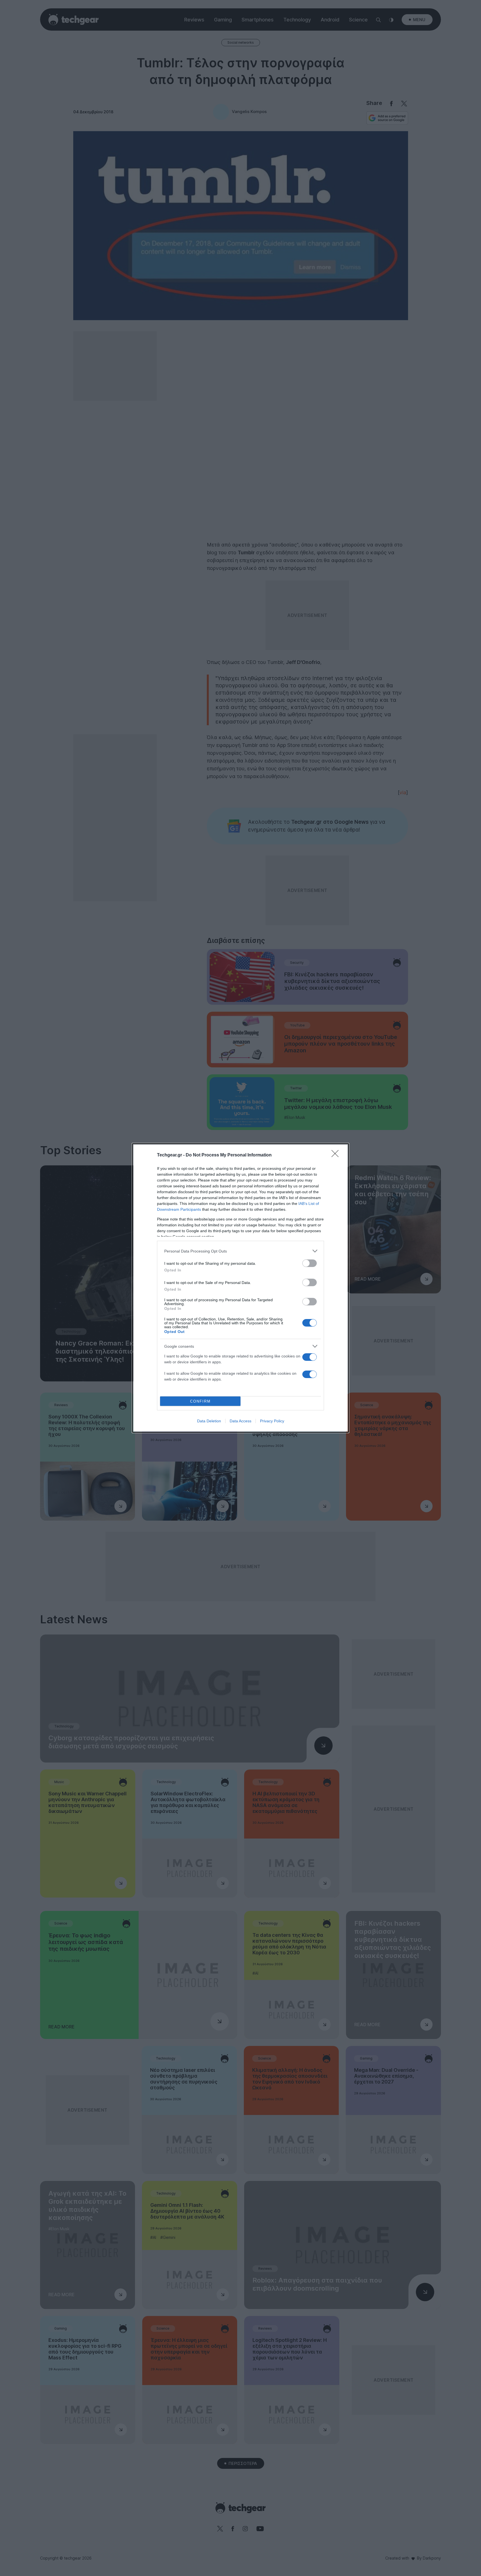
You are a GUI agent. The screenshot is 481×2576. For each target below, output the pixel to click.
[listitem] (240, 1251)
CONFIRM (200, 1401)
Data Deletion (209, 1421)
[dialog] (240, 1288)
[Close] (337, 1155)
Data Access (240, 1421)
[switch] (310, 1263)
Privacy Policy (272, 1421)
